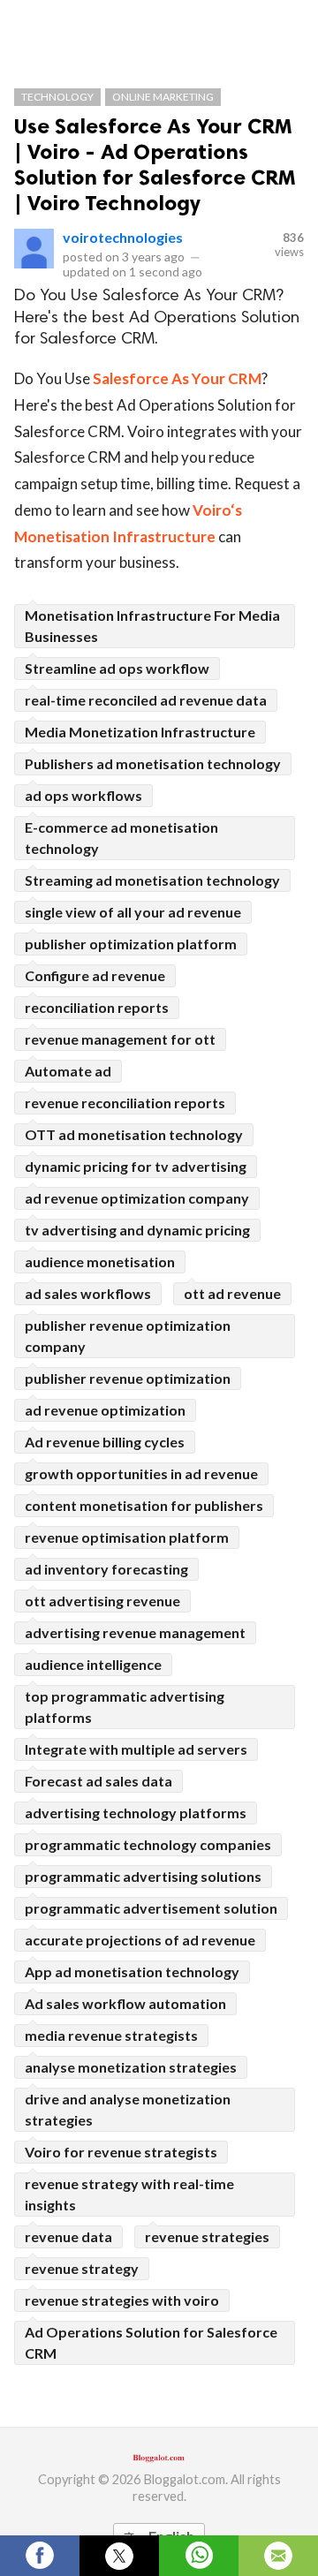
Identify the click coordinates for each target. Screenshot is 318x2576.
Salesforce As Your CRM (177, 378)
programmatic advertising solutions (143, 1876)
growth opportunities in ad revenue (141, 1473)
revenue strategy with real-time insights (129, 2194)
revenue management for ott (120, 1039)
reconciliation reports (97, 1007)
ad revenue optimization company (137, 1198)
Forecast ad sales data (98, 1781)
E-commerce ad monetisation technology (121, 838)
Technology (57, 97)
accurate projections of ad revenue (140, 1940)
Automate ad (68, 1071)
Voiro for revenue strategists (121, 2152)
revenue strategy (82, 2268)
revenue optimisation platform (127, 1537)
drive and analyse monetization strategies (128, 2109)
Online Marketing (163, 97)
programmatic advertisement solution (151, 1908)
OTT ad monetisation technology (134, 1134)
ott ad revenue (232, 1293)
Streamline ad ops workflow (117, 668)
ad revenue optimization (105, 1410)
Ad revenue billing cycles (105, 1442)
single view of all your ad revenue (133, 912)
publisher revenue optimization (128, 1378)
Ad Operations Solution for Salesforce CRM (151, 2342)
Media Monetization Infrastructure (140, 732)
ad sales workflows (88, 1293)
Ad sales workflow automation (125, 2003)
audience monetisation (100, 1262)
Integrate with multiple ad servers (136, 1749)
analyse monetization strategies (131, 2067)
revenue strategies (207, 2236)
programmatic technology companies (148, 1844)
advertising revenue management (135, 1632)
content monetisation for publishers (144, 1505)
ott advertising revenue (102, 1601)
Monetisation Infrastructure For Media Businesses (152, 626)
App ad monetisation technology (132, 1972)
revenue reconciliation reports (125, 1103)
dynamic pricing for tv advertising (136, 1166)
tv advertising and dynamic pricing (137, 1230)
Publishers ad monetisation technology (153, 763)
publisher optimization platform (131, 944)
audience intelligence (93, 1664)
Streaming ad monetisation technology (152, 880)
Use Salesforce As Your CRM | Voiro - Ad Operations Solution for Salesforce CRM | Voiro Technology (155, 164)
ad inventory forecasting (106, 1569)
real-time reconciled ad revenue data (146, 700)
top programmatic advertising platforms (125, 1707)
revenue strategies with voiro (122, 2300)
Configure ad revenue (95, 975)
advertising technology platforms (136, 1813)
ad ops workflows (83, 795)
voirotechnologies (123, 237)
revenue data (68, 2236)
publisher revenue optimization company (128, 1336)
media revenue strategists (111, 2035)
